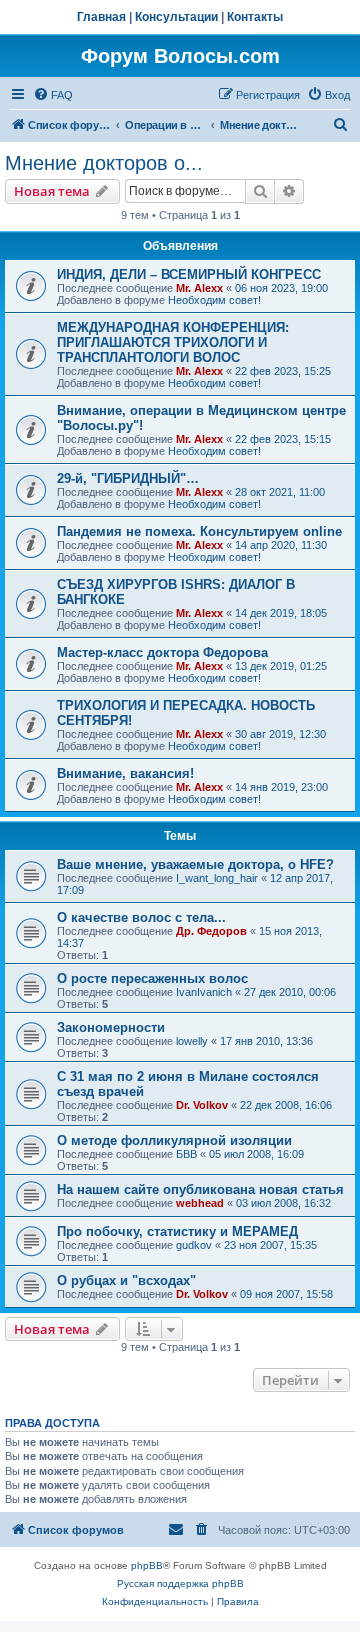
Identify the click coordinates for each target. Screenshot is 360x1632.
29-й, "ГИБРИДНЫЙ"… (128, 478)
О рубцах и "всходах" (126, 1280)
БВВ (186, 1154)
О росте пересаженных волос (152, 978)
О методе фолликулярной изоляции (174, 1140)
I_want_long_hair (217, 878)
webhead (200, 1203)
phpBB (147, 1565)
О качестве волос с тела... (141, 917)
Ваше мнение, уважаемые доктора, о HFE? (195, 864)
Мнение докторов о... (104, 163)
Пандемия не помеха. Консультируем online (199, 531)
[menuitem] (53, 95)
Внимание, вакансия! (125, 773)
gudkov (194, 1245)
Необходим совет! (214, 300)
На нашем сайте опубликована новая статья (200, 1189)
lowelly (192, 1041)
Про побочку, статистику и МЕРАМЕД (177, 1231)
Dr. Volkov (202, 1105)
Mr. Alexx (199, 288)
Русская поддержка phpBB (180, 1583)
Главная (101, 17)
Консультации (176, 17)
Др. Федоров (211, 931)
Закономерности (111, 1027)
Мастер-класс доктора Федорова (162, 652)
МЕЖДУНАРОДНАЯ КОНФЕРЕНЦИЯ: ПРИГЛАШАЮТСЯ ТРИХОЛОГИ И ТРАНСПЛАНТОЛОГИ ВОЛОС (173, 342)
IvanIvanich (204, 992)
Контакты (255, 17)
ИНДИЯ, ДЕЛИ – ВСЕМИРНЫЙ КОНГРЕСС (189, 274)
